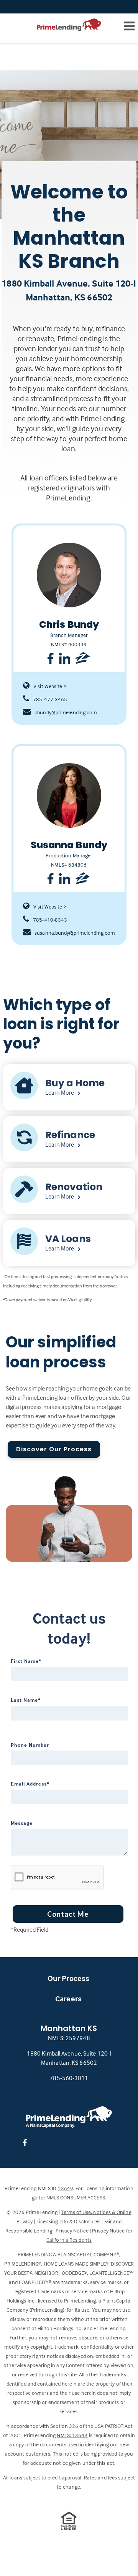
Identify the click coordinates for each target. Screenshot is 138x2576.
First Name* (26, 1661)
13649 (65, 2188)
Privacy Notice (72, 2230)
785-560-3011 (69, 2078)
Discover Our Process (54, 1449)
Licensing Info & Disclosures (69, 2221)
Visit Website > (50, 686)
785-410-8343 (50, 920)
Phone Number (30, 1745)
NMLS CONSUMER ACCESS (76, 2197)
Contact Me (68, 1914)
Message (22, 1823)
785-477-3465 (50, 699)
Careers (68, 1998)
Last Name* (26, 1700)
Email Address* (30, 1784)
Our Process (68, 1978)
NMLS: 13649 (72, 2435)
